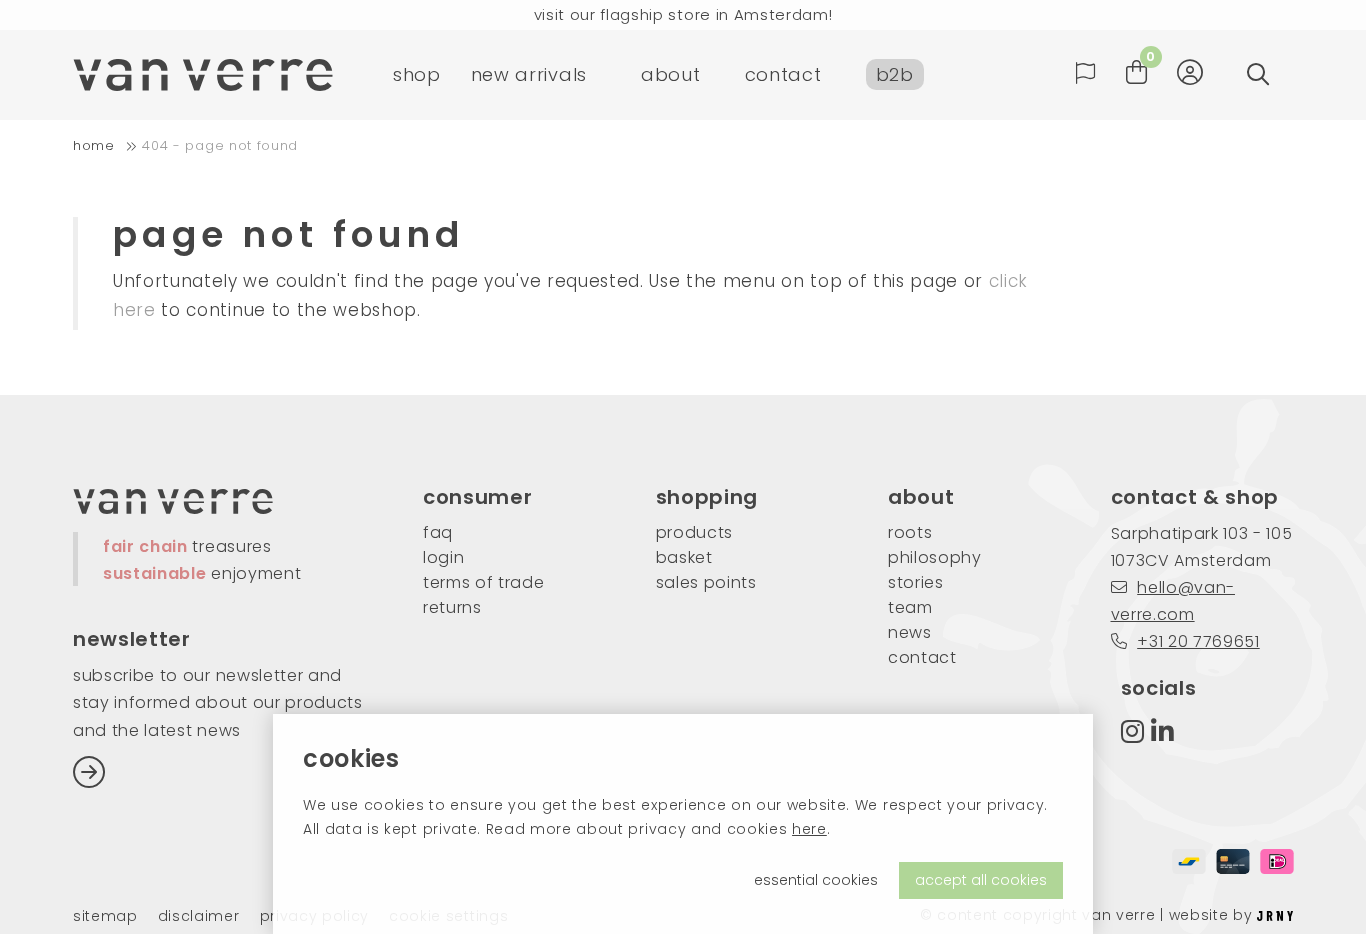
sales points (706, 582)
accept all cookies (981, 880)
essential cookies (816, 880)
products (694, 532)
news (910, 632)
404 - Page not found (220, 145)
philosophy (935, 557)
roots (910, 532)
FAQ (438, 532)
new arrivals (529, 74)
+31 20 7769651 (1198, 641)
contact (783, 74)
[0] (1137, 72)
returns (452, 607)
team (910, 607)
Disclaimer (199, 916)
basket (684, 557)
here (809, 829)
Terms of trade (484, 582)
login (443, 557)
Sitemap (105, 916)
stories (916, 582)
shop (417, 74)
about (670, 74)
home (94, 145)
